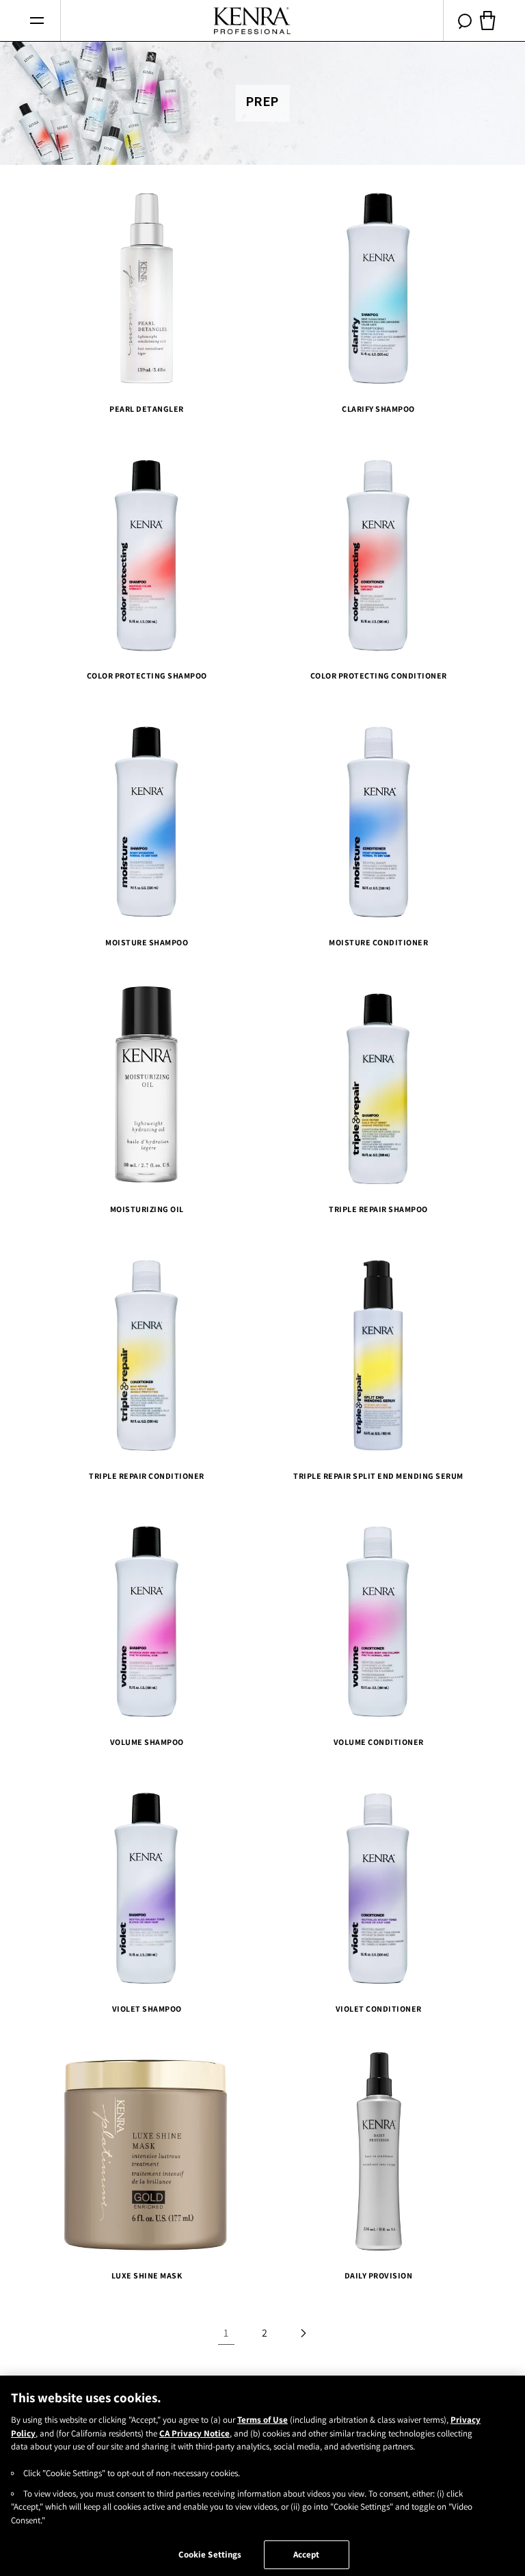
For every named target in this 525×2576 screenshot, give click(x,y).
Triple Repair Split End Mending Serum (378, 1475)
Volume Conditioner (379, 1742)
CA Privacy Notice (194, 2433)
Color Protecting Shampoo (147, 675)
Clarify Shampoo (378, 409)
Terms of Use (262, 2420)
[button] (37, 21)
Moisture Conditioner (378, 942)
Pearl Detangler (147, 409)
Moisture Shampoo (147, 942)
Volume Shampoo (147, 1742)
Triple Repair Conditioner (147, 1475)
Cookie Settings (210, 2554)
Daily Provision (379, 2275)
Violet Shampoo (147, 2009)
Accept (307, 2554)
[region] (262, 2476)
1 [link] (226, 2333)
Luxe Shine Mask (147, 2275)
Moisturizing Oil (147, 1208)
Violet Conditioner (379, 2009)
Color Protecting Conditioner (379, 675)
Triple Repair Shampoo (378, 1208)
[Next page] (303, 2333)
